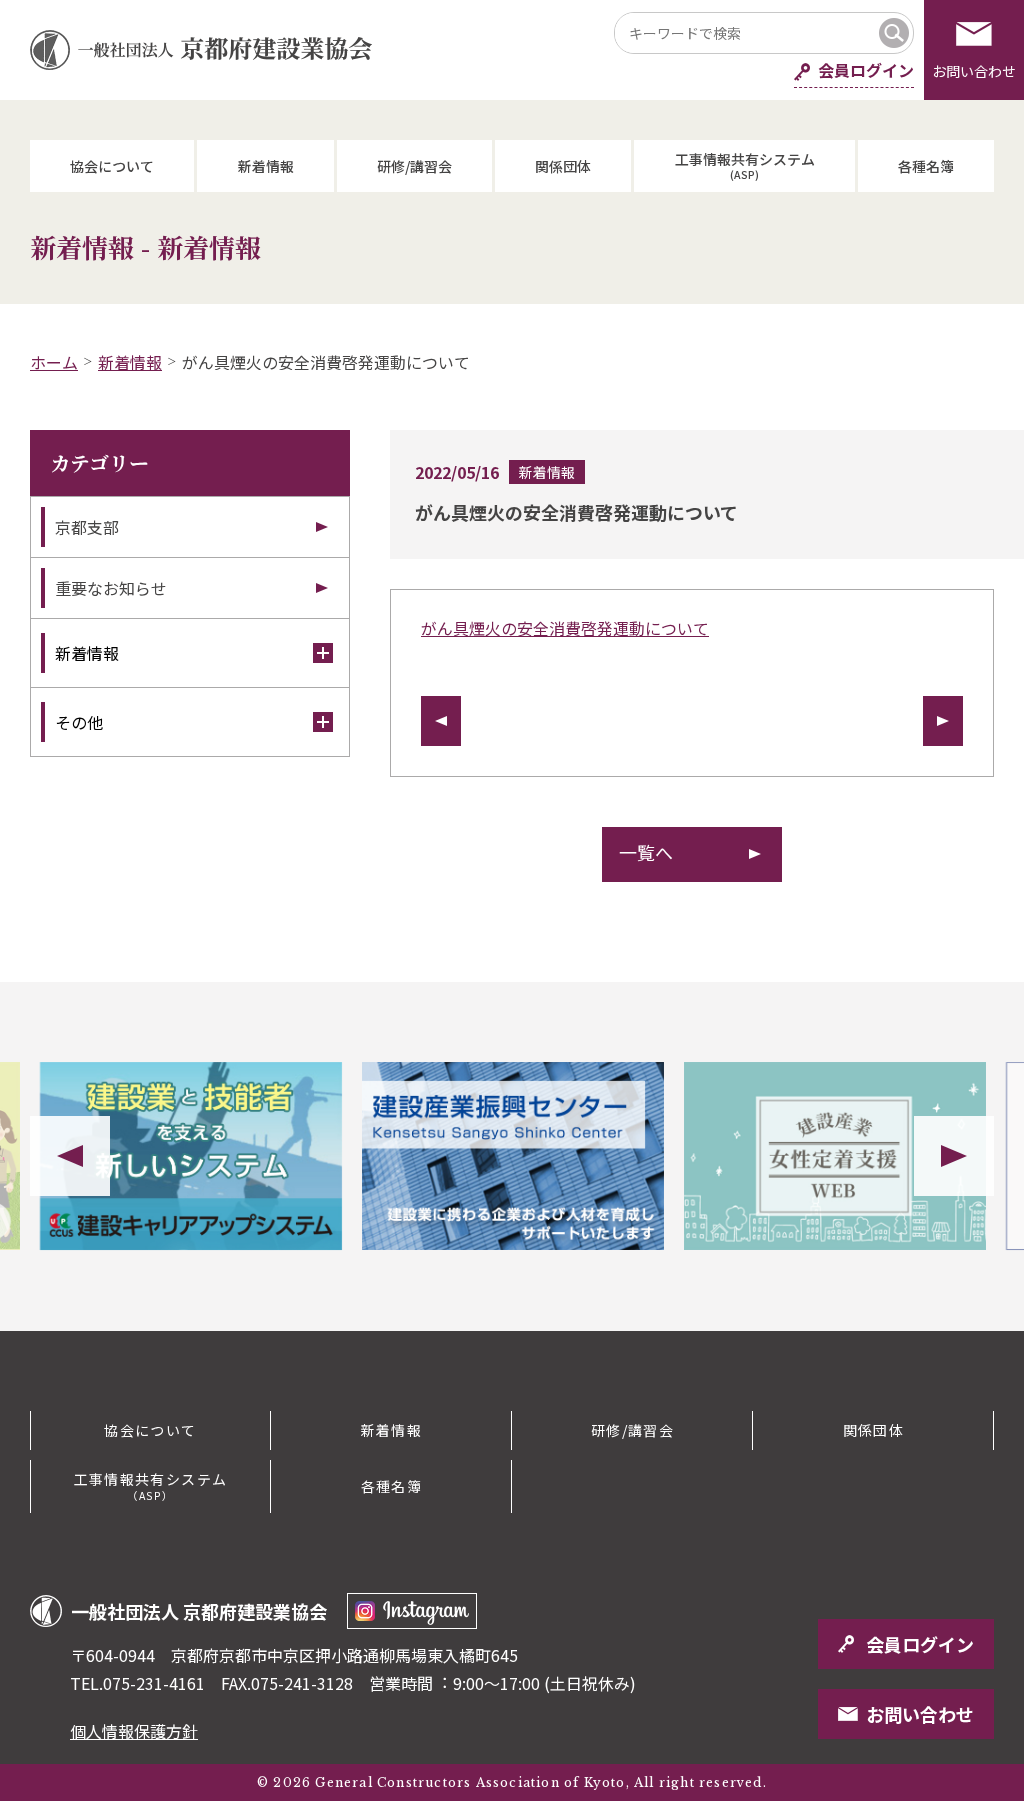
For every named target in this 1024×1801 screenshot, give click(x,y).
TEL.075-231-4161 (137, 1683)
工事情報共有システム (745, 166)
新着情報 (266, 166)
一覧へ (646, 852)
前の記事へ (441, 721)
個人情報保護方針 (134, 1731)
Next (954, 1156)
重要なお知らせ (111, 588)
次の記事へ (943, 721)
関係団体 (563, 166)
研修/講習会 (414, 166)
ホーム (54, 362)
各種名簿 (926, 166)
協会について (112, 166)
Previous (70, 1156)
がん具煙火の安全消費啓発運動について (565, 628)
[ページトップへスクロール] (934, 1331)
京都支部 (87, 527)
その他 (79, 722)
